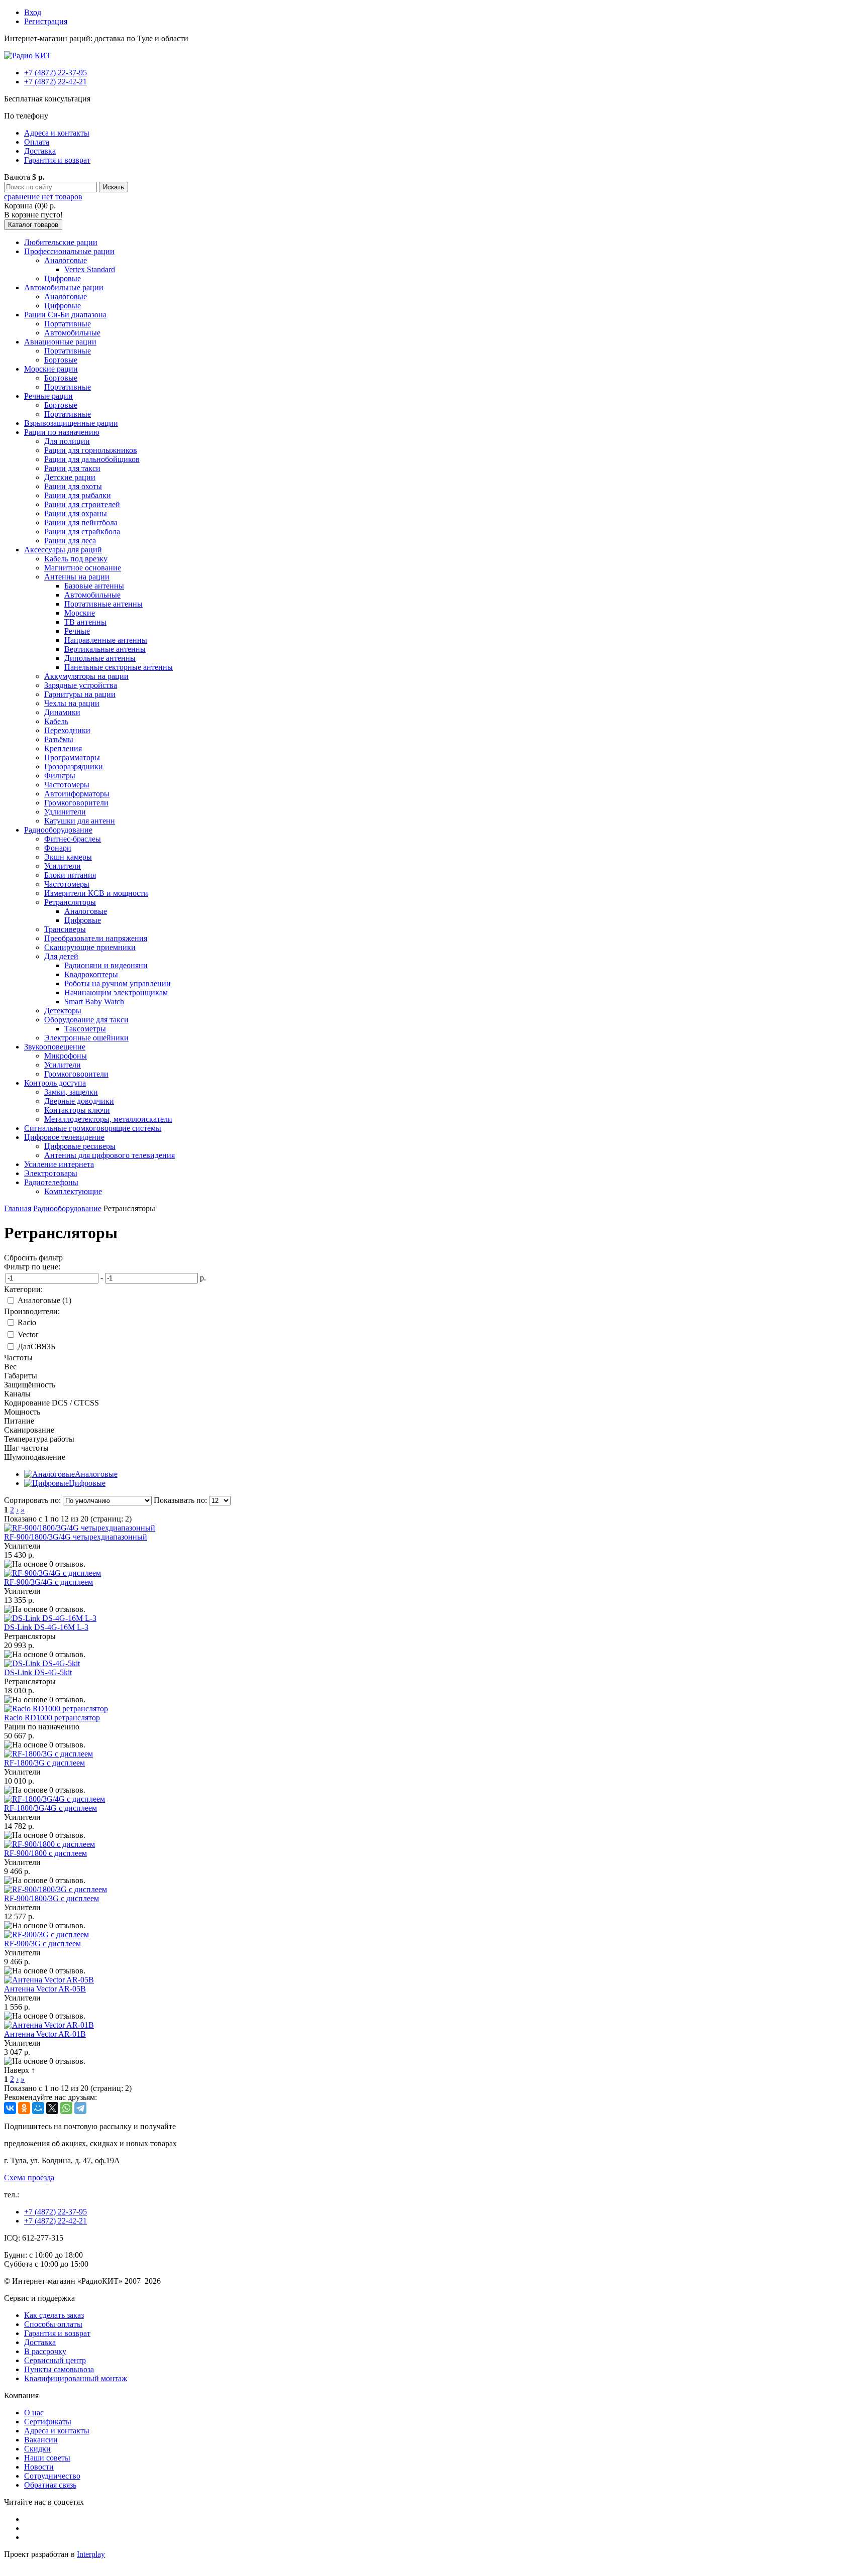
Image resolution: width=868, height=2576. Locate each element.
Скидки (37, 2449)
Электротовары (51, 1173)
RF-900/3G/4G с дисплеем (48, 1582)
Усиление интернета (59, 1164)
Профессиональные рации (69, 251)
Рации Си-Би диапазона (65, 315)
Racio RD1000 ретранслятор (52, 1718)
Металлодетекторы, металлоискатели (108, 1119)
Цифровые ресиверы (80, 1146)
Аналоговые (66, 260)
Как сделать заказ (54, 2315)
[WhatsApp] (66, 2108)
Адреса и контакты (57, 133)
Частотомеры (67, 785)
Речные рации (48, 396)
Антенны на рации (77, 577)
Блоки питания (70, 875)
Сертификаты (48, 2422)
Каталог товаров (33, 225)
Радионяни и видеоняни (106, 965)
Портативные (68, 324)
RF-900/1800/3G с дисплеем (51, 1898)
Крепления (63, 748)
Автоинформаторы (77, 794)
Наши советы (47, 2458)
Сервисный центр (55, 2360)
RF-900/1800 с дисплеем (45, 1853)
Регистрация (46, 21)
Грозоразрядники (74, 767)
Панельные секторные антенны (119, 667)
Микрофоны (66, 1056)
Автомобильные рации (64, 287)
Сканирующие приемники (90, 947)
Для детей (61, 956)
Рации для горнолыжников (91, 450)
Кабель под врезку (76, 559)
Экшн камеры (68, 857)
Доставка (40, 151)
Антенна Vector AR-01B (45, 2034)
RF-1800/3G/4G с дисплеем (50, 1808)
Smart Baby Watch (94, 1002)
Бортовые (61, 360)
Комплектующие (73, 1191)
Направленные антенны (106, 640)
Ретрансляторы (70, 902)
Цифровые (63, 278)
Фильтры (60, 776)
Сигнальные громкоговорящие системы (93, 1128)
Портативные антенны (103, 604)
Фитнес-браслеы (73, 839)
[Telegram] (80, 2108)
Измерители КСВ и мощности (96, 893)
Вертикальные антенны (105, 649)
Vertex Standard (90, 269)
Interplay (91, 2554)
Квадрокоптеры (91, 974)
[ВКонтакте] (10, 2108)
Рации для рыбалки (78, 495)
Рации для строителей (82, 504)
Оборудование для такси (86, 1020)
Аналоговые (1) (44, 1300)
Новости (39, 2467)
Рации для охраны (76, 513)
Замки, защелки (71, 1092)
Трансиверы (65, 929)
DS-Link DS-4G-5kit (38, 1672)
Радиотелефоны (51, 1182)
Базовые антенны (94, 586)
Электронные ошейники (86, 1038)
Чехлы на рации (72, 703)
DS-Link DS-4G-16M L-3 (46, 1627)
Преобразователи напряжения (96, 938)
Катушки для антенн (80, 821)
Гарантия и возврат (57, 160)
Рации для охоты (73, 486)
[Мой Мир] (38, 2108)
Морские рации (51, 369)
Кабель (56, 721)
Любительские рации (61, 242)
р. (203, 1278)
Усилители (63, 866)
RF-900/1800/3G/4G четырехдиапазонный (76, 1537)
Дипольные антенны (100, 658)
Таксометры (85, 1029)
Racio (27, 1322)
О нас (34, 2413)
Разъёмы (59, 739)
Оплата (37, 142)
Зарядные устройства (81, 685)
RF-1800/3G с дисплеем (44, 1763)
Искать (114, 187)
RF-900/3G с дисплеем (42, 1944)
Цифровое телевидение (64, 1137)
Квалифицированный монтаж (76, 2378)
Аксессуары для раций (63, 550)
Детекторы (63, 1011)
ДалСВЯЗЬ (36, 1346)
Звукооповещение (55, 1047)
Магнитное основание (83, 568)
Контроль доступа (55, 1083)
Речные (77, 631)
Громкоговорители (76, 803)
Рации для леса (70, 541)
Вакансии (41, 2440)
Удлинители (65, 812)
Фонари (58, 848)
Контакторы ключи (77, 1110)
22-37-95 (56, 73)
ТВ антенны (85, 622)
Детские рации (70, 477)
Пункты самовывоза (59, 2369)
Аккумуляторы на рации (86, 676)
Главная (18, 1208)
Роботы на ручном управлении (118, 983)
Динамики (62, 712)
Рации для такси (72, 468)
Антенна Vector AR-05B (45, 1989)
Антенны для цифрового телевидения (110, 1155)
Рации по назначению (62, 432)
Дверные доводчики (79, 1101)
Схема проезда (29, 2178)
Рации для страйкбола (82, 532)
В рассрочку (45, 2351)
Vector (28, 1334)
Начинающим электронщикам (116, 992)
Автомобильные (72, 333)
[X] (52, 2108)
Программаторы (72, 757)
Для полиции (67, 441)
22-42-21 (56, 82)
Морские (80, 613)
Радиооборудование (58, 830)
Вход (33, 12)
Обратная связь (50, 2485)
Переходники (67, 730)
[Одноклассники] (24, 2108)
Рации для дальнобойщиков (92, 459)
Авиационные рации (60, 342)
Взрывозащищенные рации (71, 423)
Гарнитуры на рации (80, 694)
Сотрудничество (52, 2476)
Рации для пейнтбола (81, 522)
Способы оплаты (53, 2324)
